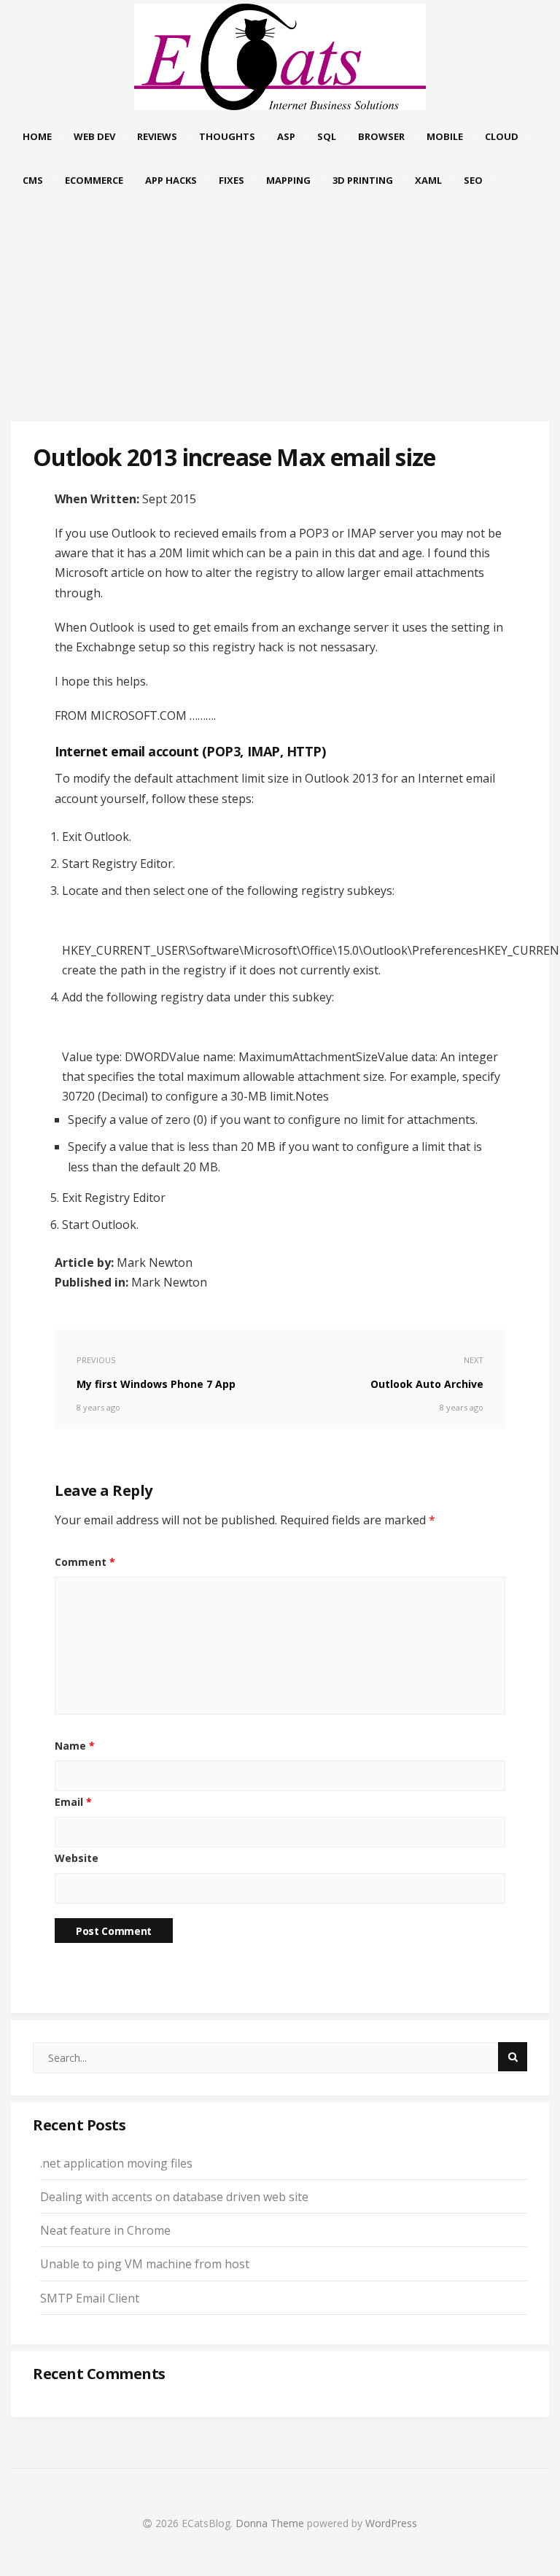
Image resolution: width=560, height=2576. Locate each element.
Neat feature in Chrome (105, 2230)
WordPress (391, 2523)
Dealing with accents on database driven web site (174, 2197)
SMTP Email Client (90, 2298)
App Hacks (171, 180)
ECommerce (94, 180)
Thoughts (227, 136)
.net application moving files (116, 2163)
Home (37, 136)
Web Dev (94, 136)
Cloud (502, 136)
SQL (327, 136)
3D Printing (363, 180)
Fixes (232, 180)
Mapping (288, 180)
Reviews (157, 136)
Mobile (445, 136)
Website (77, 1858)
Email (73, 1802)
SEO (473, 180)
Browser (381, 136)
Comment (85, 1562)
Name (75, 1746)
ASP (286, 136)
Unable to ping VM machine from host (145, 2264)
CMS (33, 180)
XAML (428, 180)
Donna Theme (271, 2523)
